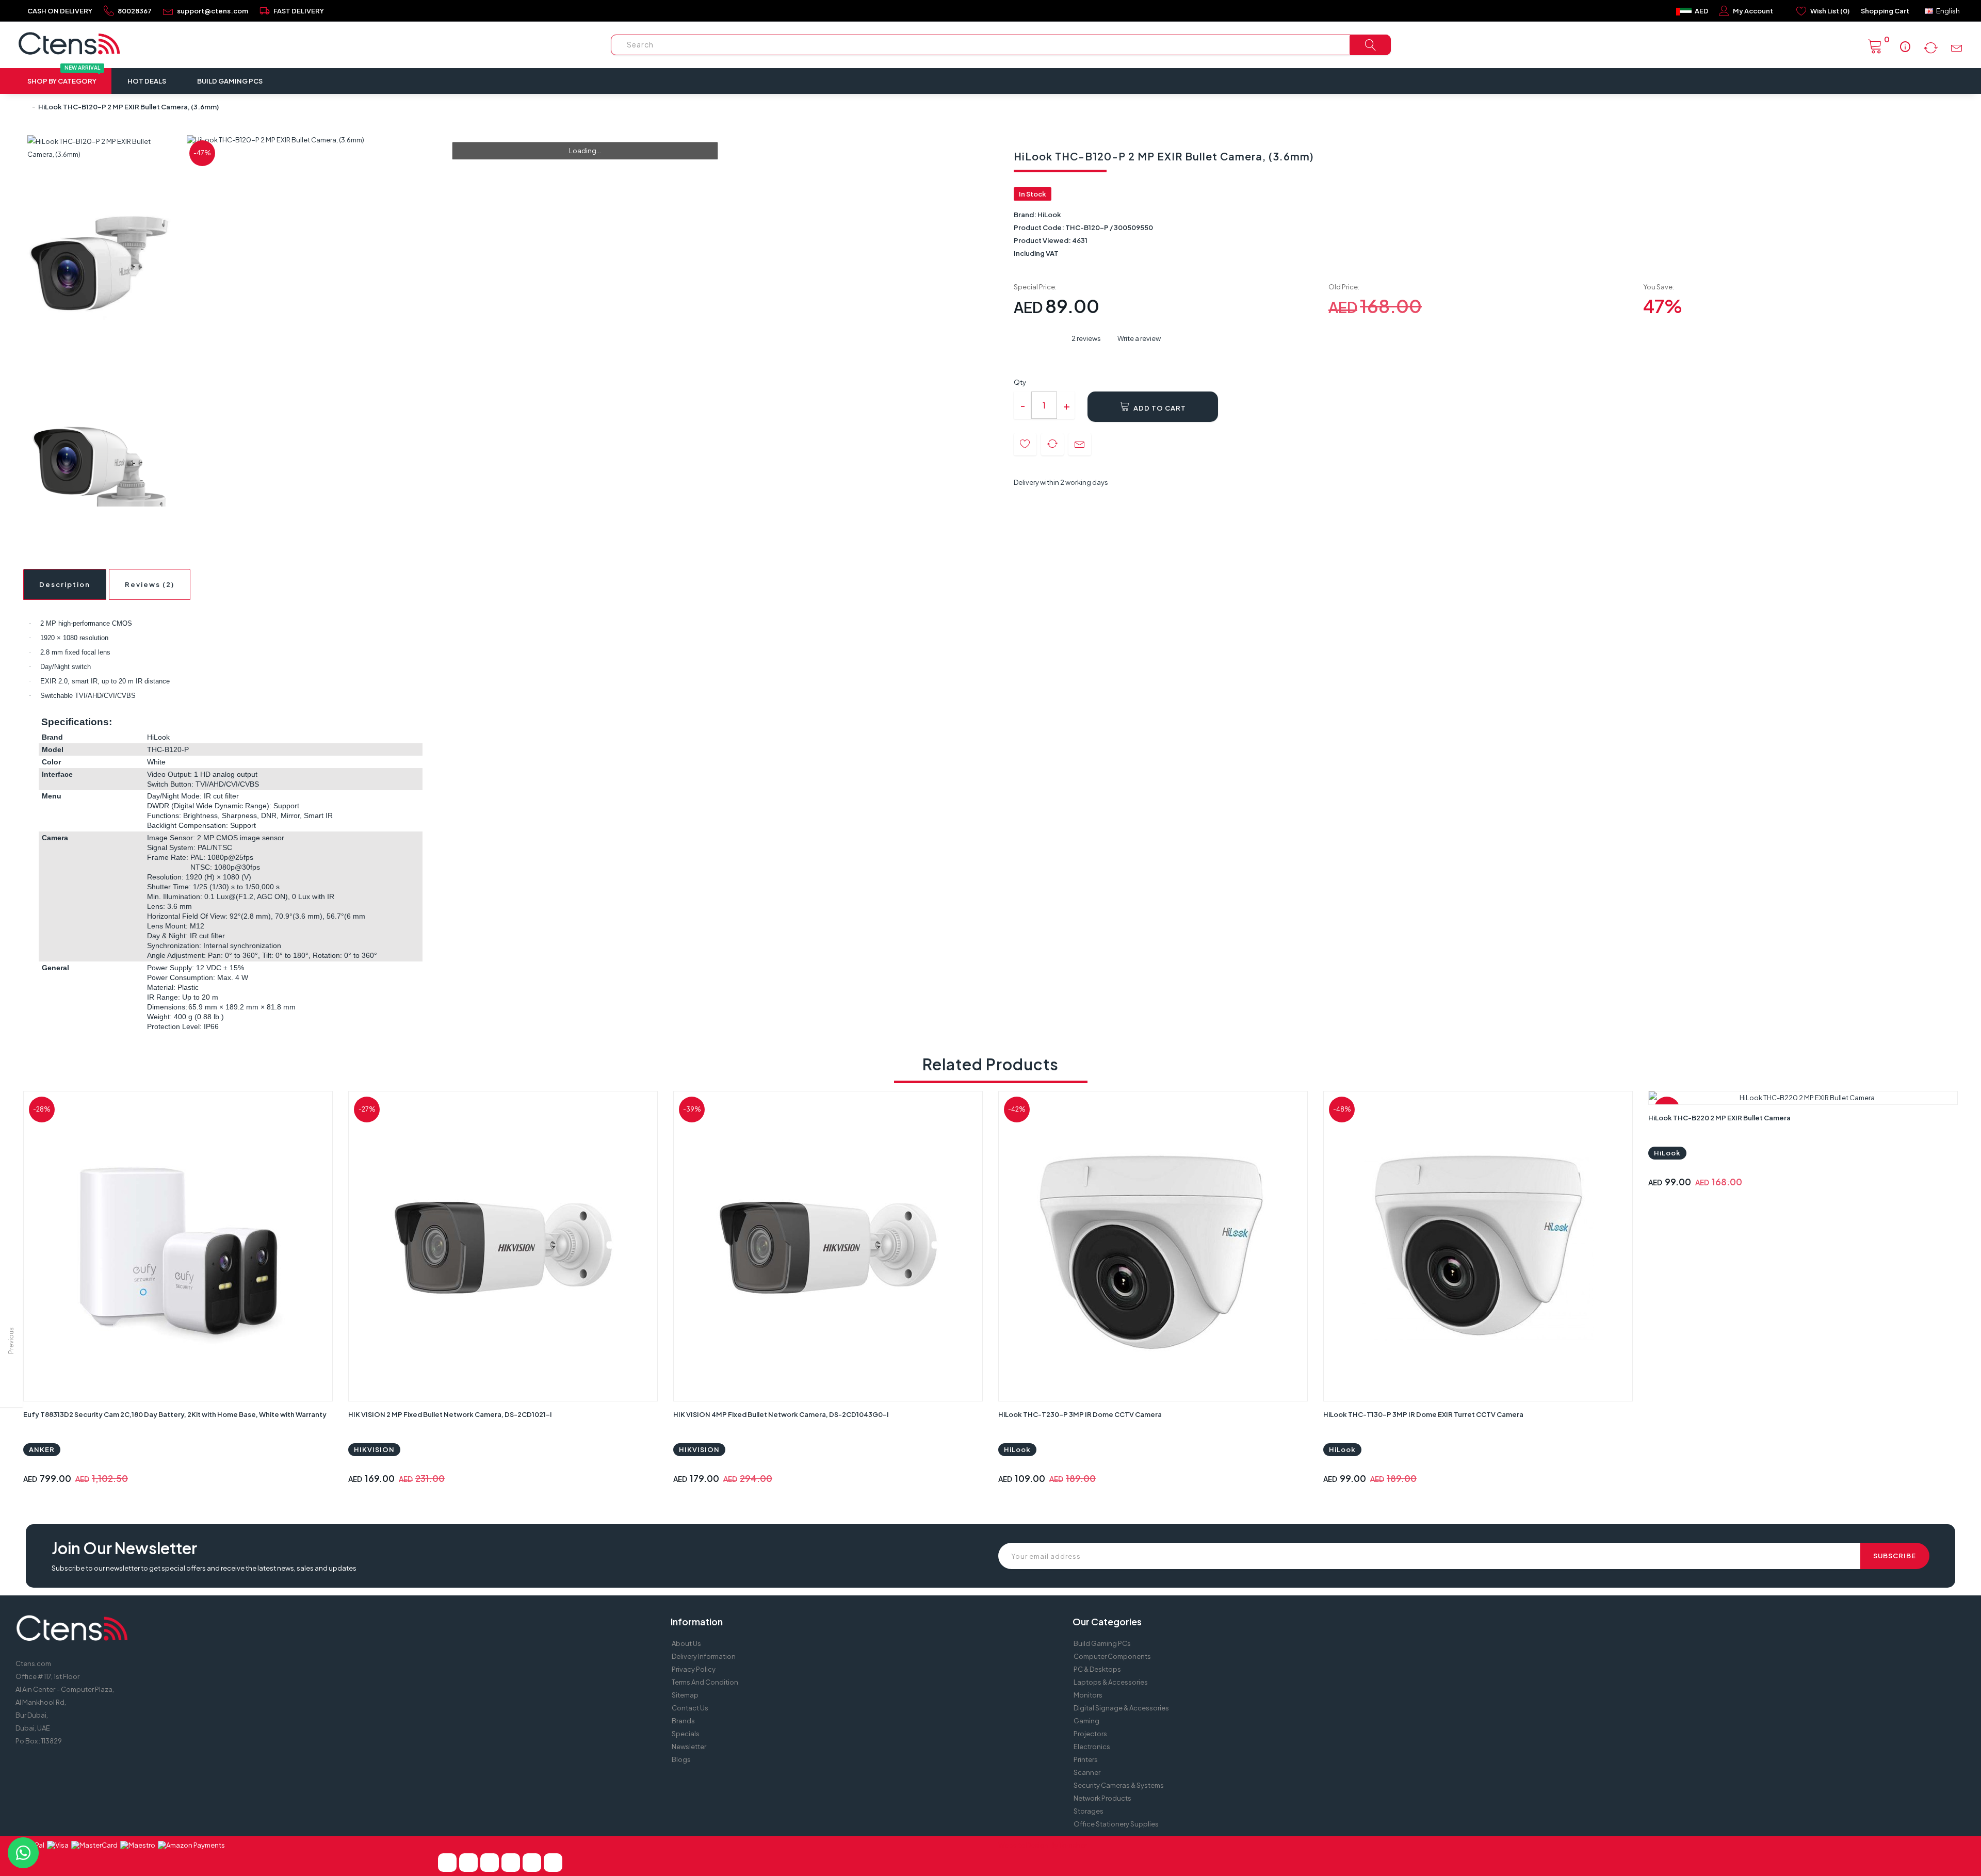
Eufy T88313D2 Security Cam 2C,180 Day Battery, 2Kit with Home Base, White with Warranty (175, 1414)
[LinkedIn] (511, 1863)
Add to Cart (1159, 408)
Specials (686, 1734)
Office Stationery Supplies (1116, 1824)
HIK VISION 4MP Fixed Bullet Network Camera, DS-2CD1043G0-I (781, 1414)
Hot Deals (147, 81)
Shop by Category (63, 77)
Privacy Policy (694, 1669)
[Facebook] (447, 1863)
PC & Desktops (1097, 1669)
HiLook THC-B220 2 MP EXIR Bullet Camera (1719, 1118)
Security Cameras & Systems (1119, 1785)
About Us (686, 1643)
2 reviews (1086, 338)
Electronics (1092, 1747)
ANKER (42, 1449)
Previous (11, 1341)
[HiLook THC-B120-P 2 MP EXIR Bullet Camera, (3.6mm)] (100, 148)
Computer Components (1112, 1656)
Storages (1089, 1811)
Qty (1020, 382)
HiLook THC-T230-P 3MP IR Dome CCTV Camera (1080, 1414)
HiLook (1049, 215)
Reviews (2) (150, 584)
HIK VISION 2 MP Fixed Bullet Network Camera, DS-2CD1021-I (450, 1414)
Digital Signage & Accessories (1121, 1708)
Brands (683, 1721)
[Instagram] (553, 1863)
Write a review (1139, 338)
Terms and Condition (705, 1682)
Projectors (1090, 1734)
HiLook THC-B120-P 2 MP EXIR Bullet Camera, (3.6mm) (128, 107)
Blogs (681, 1759)
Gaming (1086, 1721)
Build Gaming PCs (230, 81)
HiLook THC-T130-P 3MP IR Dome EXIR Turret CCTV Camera (1423, 1414)
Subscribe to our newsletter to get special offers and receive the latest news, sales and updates (204, 1568)
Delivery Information (704, 1656)
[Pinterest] (490, 1863)
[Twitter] (468, 1863)
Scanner (1087, 1772)
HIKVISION (374, 1449)
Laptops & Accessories (1111, 1682)
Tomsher (1073, 1845)
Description (65, 584)
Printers (1086, 1759)
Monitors (1088, 1695)
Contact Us (690, 1708)
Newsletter (689, 1747)
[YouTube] (532, 1863)
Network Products (1102, 1798)
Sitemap (685, 1695)
